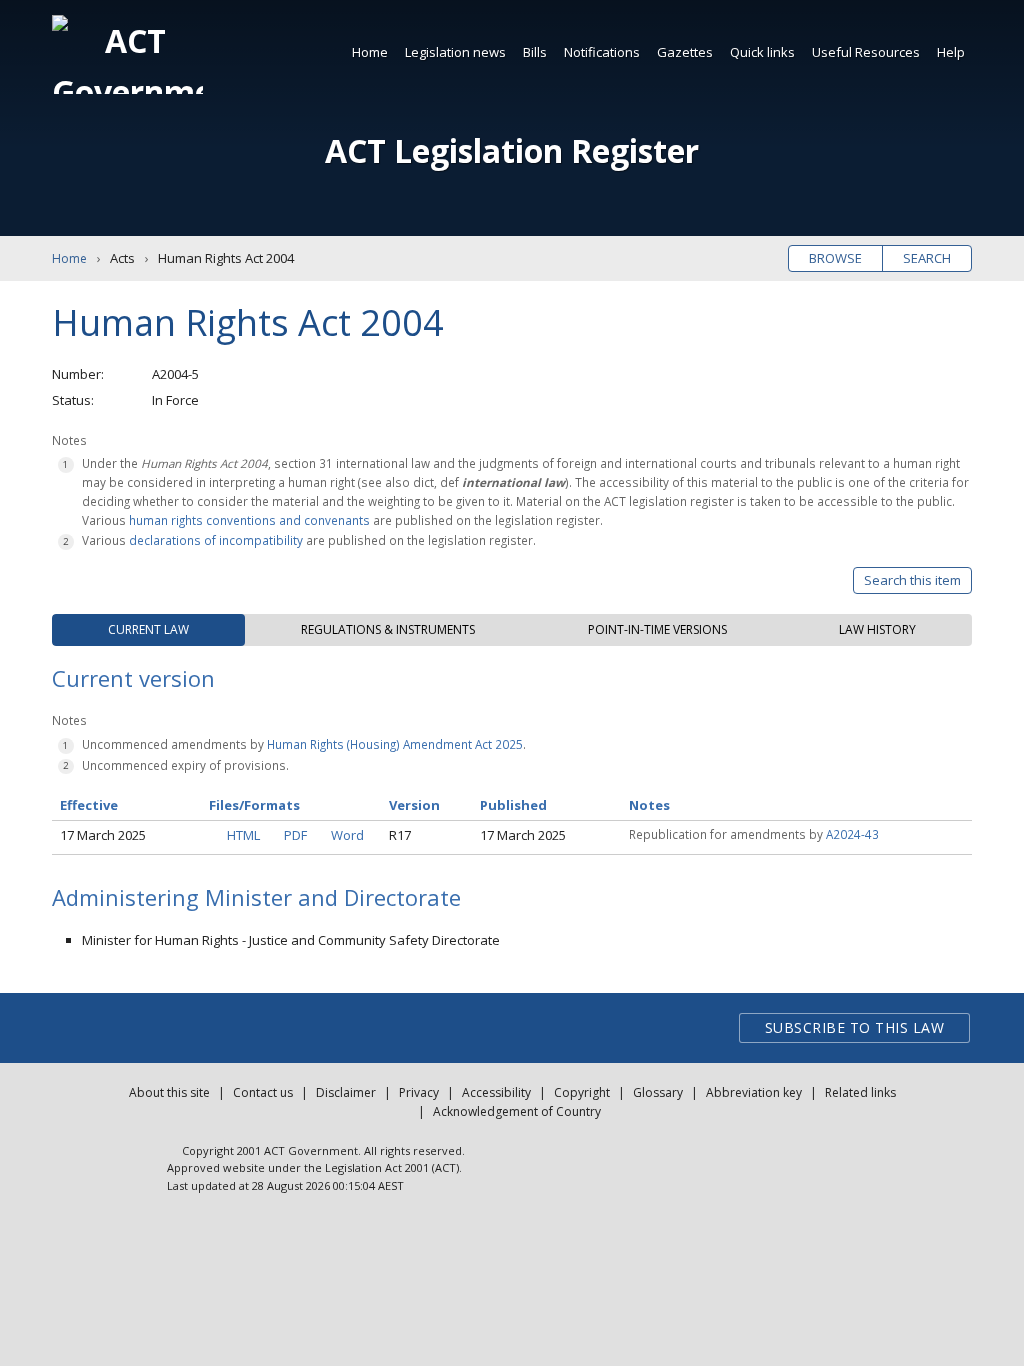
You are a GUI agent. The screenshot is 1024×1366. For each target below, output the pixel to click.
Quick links (762, 52)
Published (513, 805)
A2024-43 (852, 834)
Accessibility (496, 1092)
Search (927, 258)
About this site (169, 1092)
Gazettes (685, 52)
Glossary (658, 1092)
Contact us (263, 1092)
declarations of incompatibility (216, 540)
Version (414, 805)
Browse (835, 258)
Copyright (582, 1092)
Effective (89, 805)
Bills (535, 52)
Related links (860, 1092)
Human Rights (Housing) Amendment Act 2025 (395, 744)
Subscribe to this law (855, 1027)
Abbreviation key (754, 1092)
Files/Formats (254, 805)
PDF (295, 835)
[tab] (148, 630)
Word (347, 835)
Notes (649, 805)
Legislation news (455, 52)
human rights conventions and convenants (249, 520)
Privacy (419, 1092)
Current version (133, 678)
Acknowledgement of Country (517, 1111)
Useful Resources (866, 52)
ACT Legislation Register (512, 150)
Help (951, 52)
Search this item (912, 580)
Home (370, 52)
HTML (243, 835)
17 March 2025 (103, 835)
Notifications (602, 52)
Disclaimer (346, 1092)
